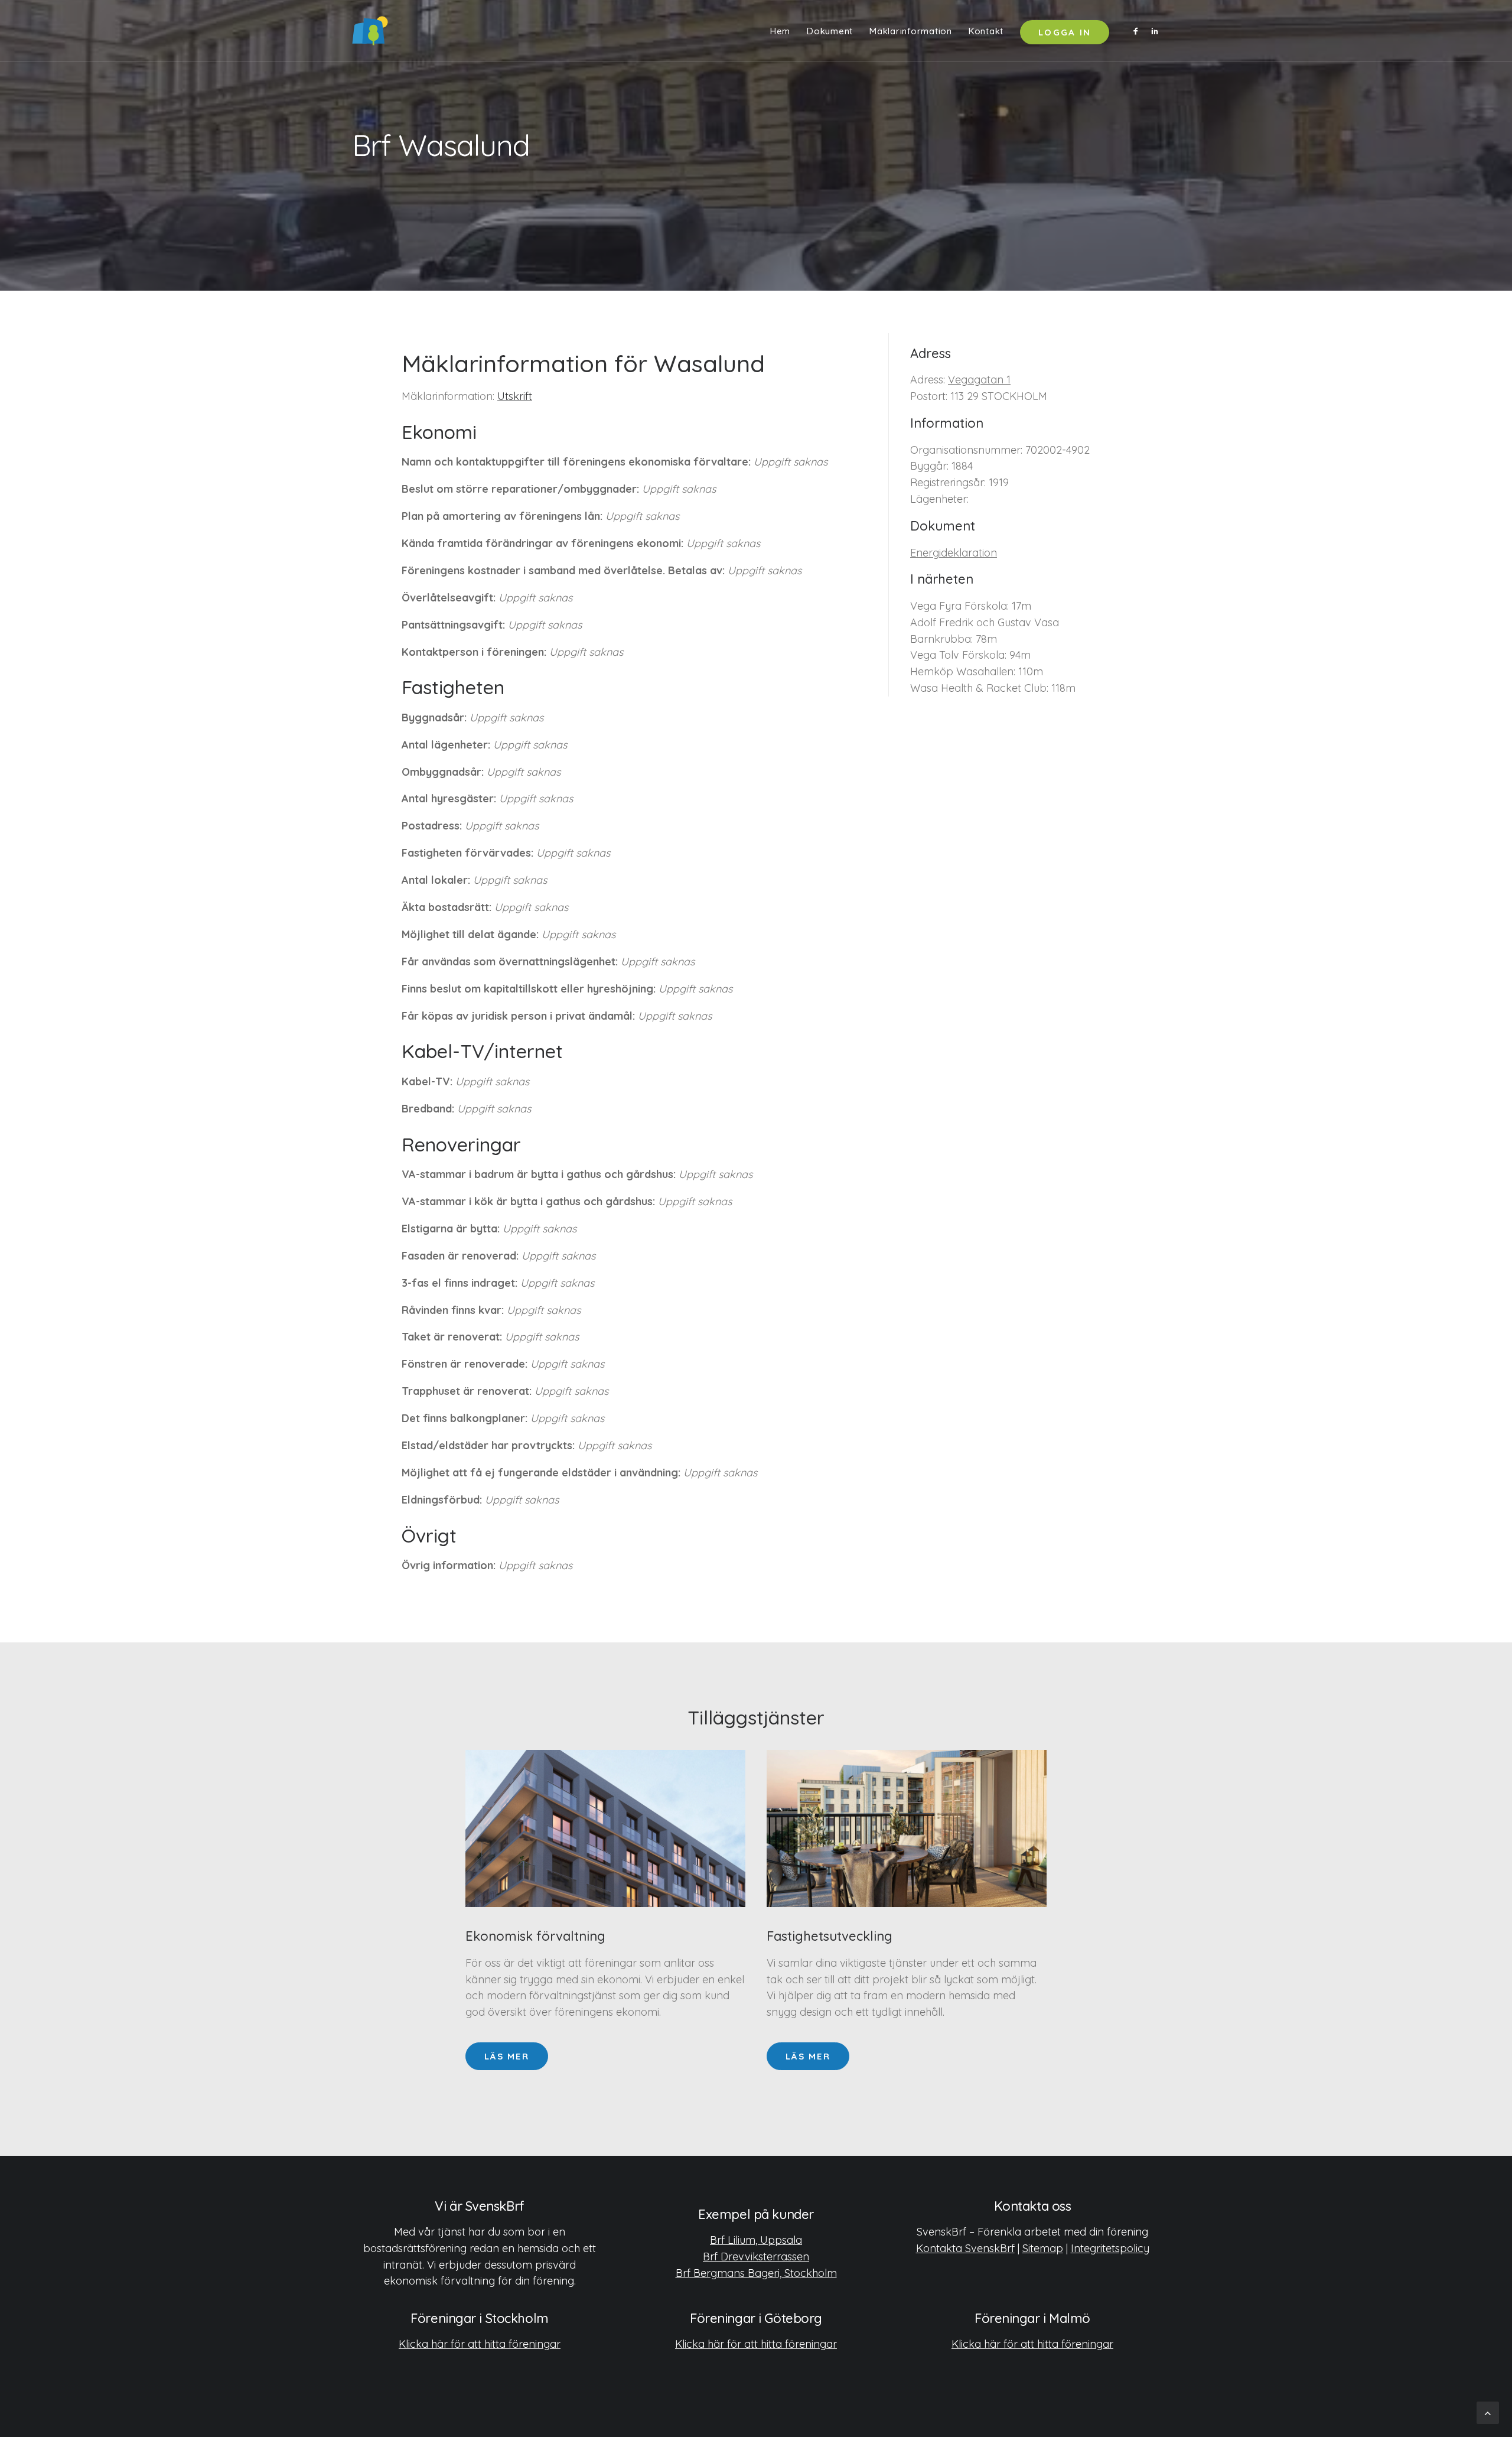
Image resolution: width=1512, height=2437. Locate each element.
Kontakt (986, 31)
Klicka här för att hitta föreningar (480, 2344)
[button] (1138, 31)
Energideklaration (954, 553)
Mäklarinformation (911, 31)
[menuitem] (780, 31)
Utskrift (515, 396)
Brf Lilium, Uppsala (756, 2240)
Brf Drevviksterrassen (756, 2257)
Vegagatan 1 (979, 380)
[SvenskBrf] (370, 31)
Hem (780, 31)
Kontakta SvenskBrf (965, 2248)
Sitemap (1043, 2248)
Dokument (830, 31)
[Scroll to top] (1488, 2412)
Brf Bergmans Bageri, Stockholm (756, 2273)
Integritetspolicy (1110, 2248)
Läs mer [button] (507, 2056)
